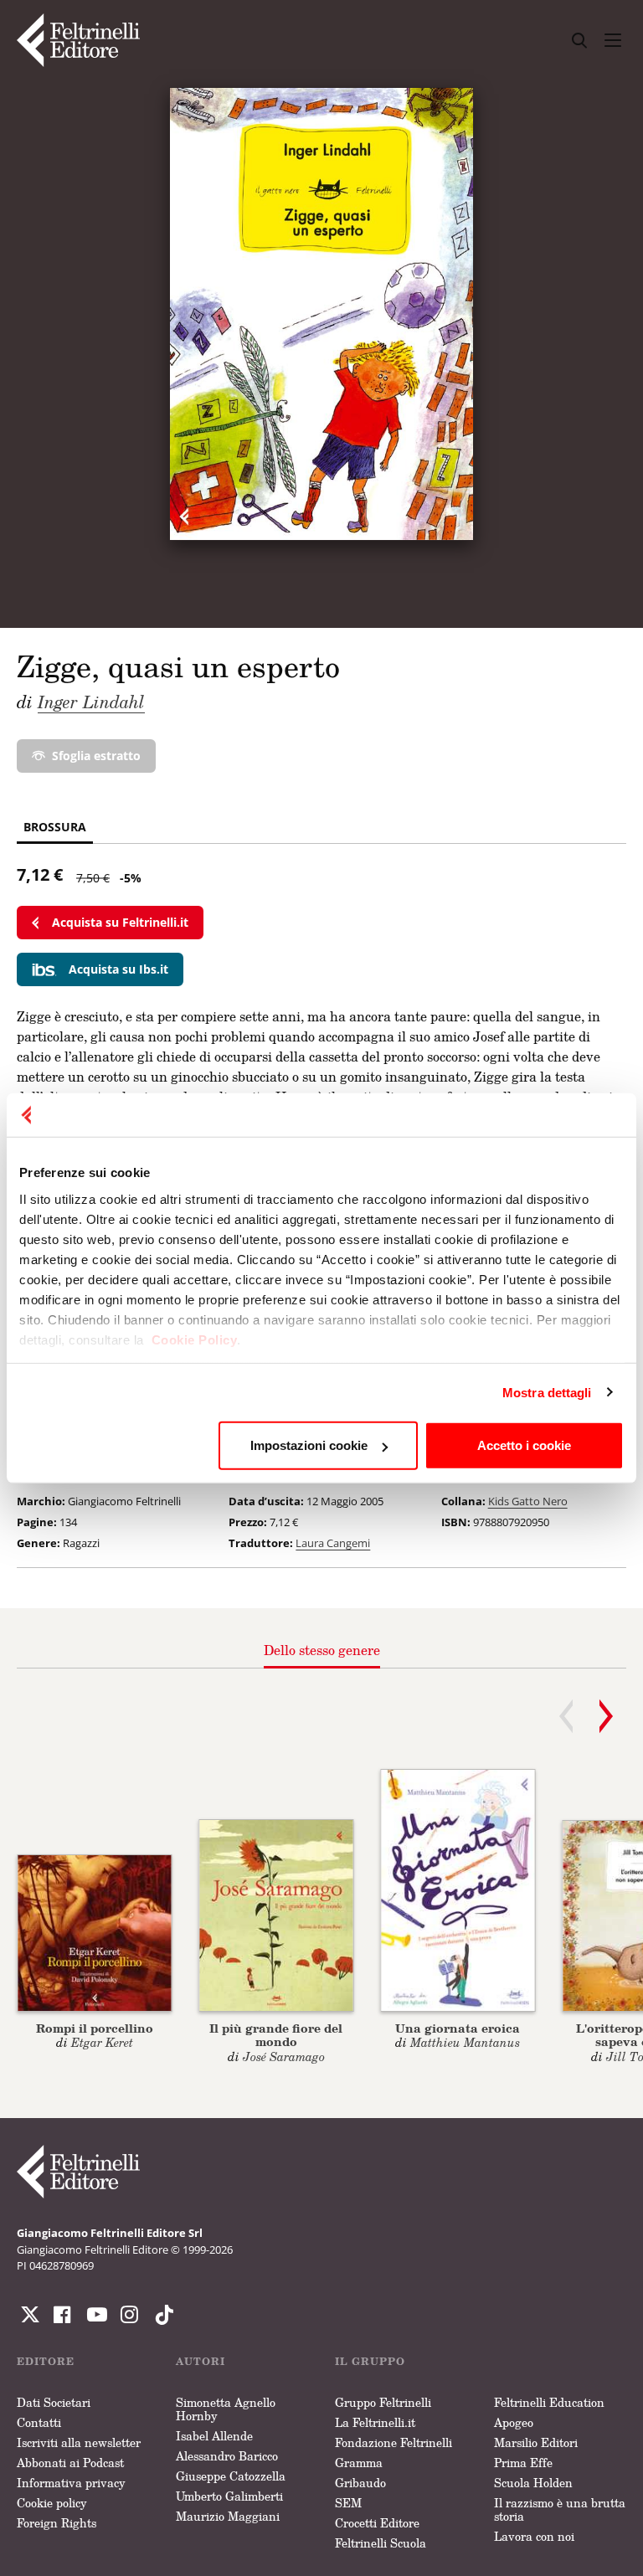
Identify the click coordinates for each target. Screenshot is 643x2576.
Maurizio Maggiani (228, 2516)
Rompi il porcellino (95, 2028)
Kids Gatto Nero (528, 1501)
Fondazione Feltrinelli (394, 2442)
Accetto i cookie (524, 1445)
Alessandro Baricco (227, 2456)
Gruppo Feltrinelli (383, 2402)
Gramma (359, 2463)
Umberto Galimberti (229, 2496)
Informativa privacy (71, 2483)
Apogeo (514, 2422)
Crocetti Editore (377, 2523)
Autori (201, 2361)
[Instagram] (161, 2315)
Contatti (39, 2422)
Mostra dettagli (547, 1392)
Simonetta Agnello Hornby (226, 2409)
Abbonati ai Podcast (70, 2463)
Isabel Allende (214, 2436)
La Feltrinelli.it (375, 2422)
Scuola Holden (533, 2483)
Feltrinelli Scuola (381, 2543)
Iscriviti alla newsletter (79, 2442)
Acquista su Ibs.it (118, 969)
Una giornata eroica (458, 2028)
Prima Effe (523, 2463)
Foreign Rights (57, 2523)
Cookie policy (52, 2503)
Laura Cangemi (333, 1543)
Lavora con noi (534, 2536)
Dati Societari (54, 2402)
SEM (348, 2503)
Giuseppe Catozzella (231, 2476)
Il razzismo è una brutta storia (560, 2509)
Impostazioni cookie (309, 1445)
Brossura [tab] (55, 827)
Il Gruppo (370, 2361)
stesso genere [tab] (322, 1650)
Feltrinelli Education (549, 2402)
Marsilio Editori (536, 2442)
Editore (46, 2361)
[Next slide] (606, 1716)
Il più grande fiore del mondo (276, 2035)
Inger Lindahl (91, 702)
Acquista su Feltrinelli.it (120, 922)
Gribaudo (360, 2483)
